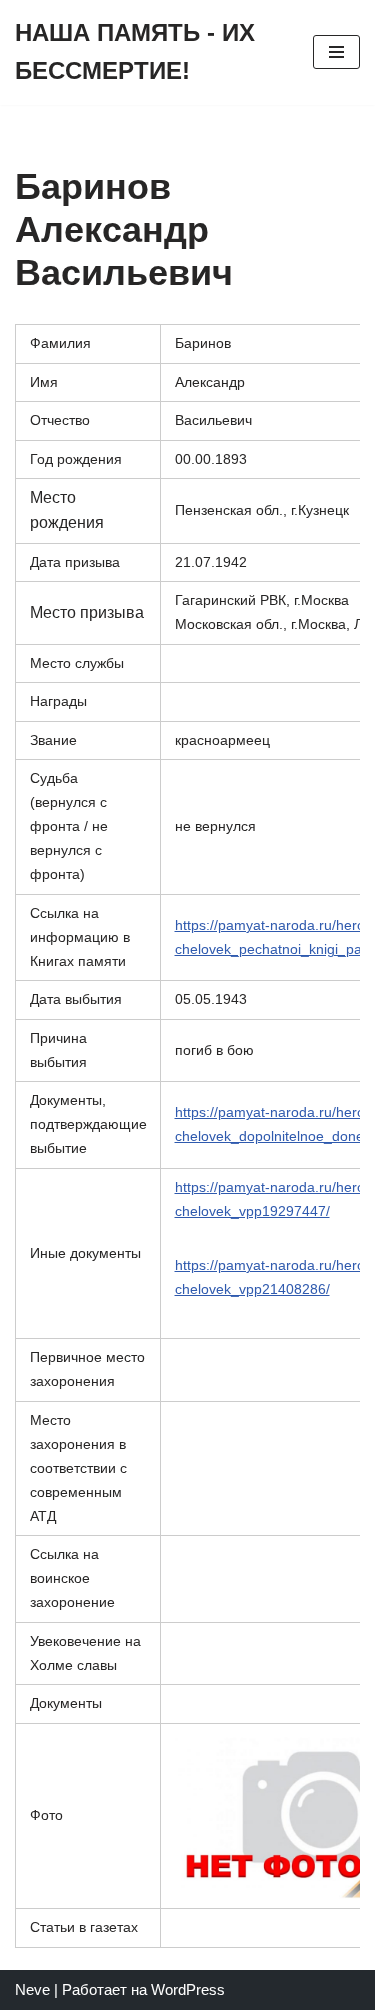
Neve (32, 1989)
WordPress (188, 1989)
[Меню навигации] (336, 52)
